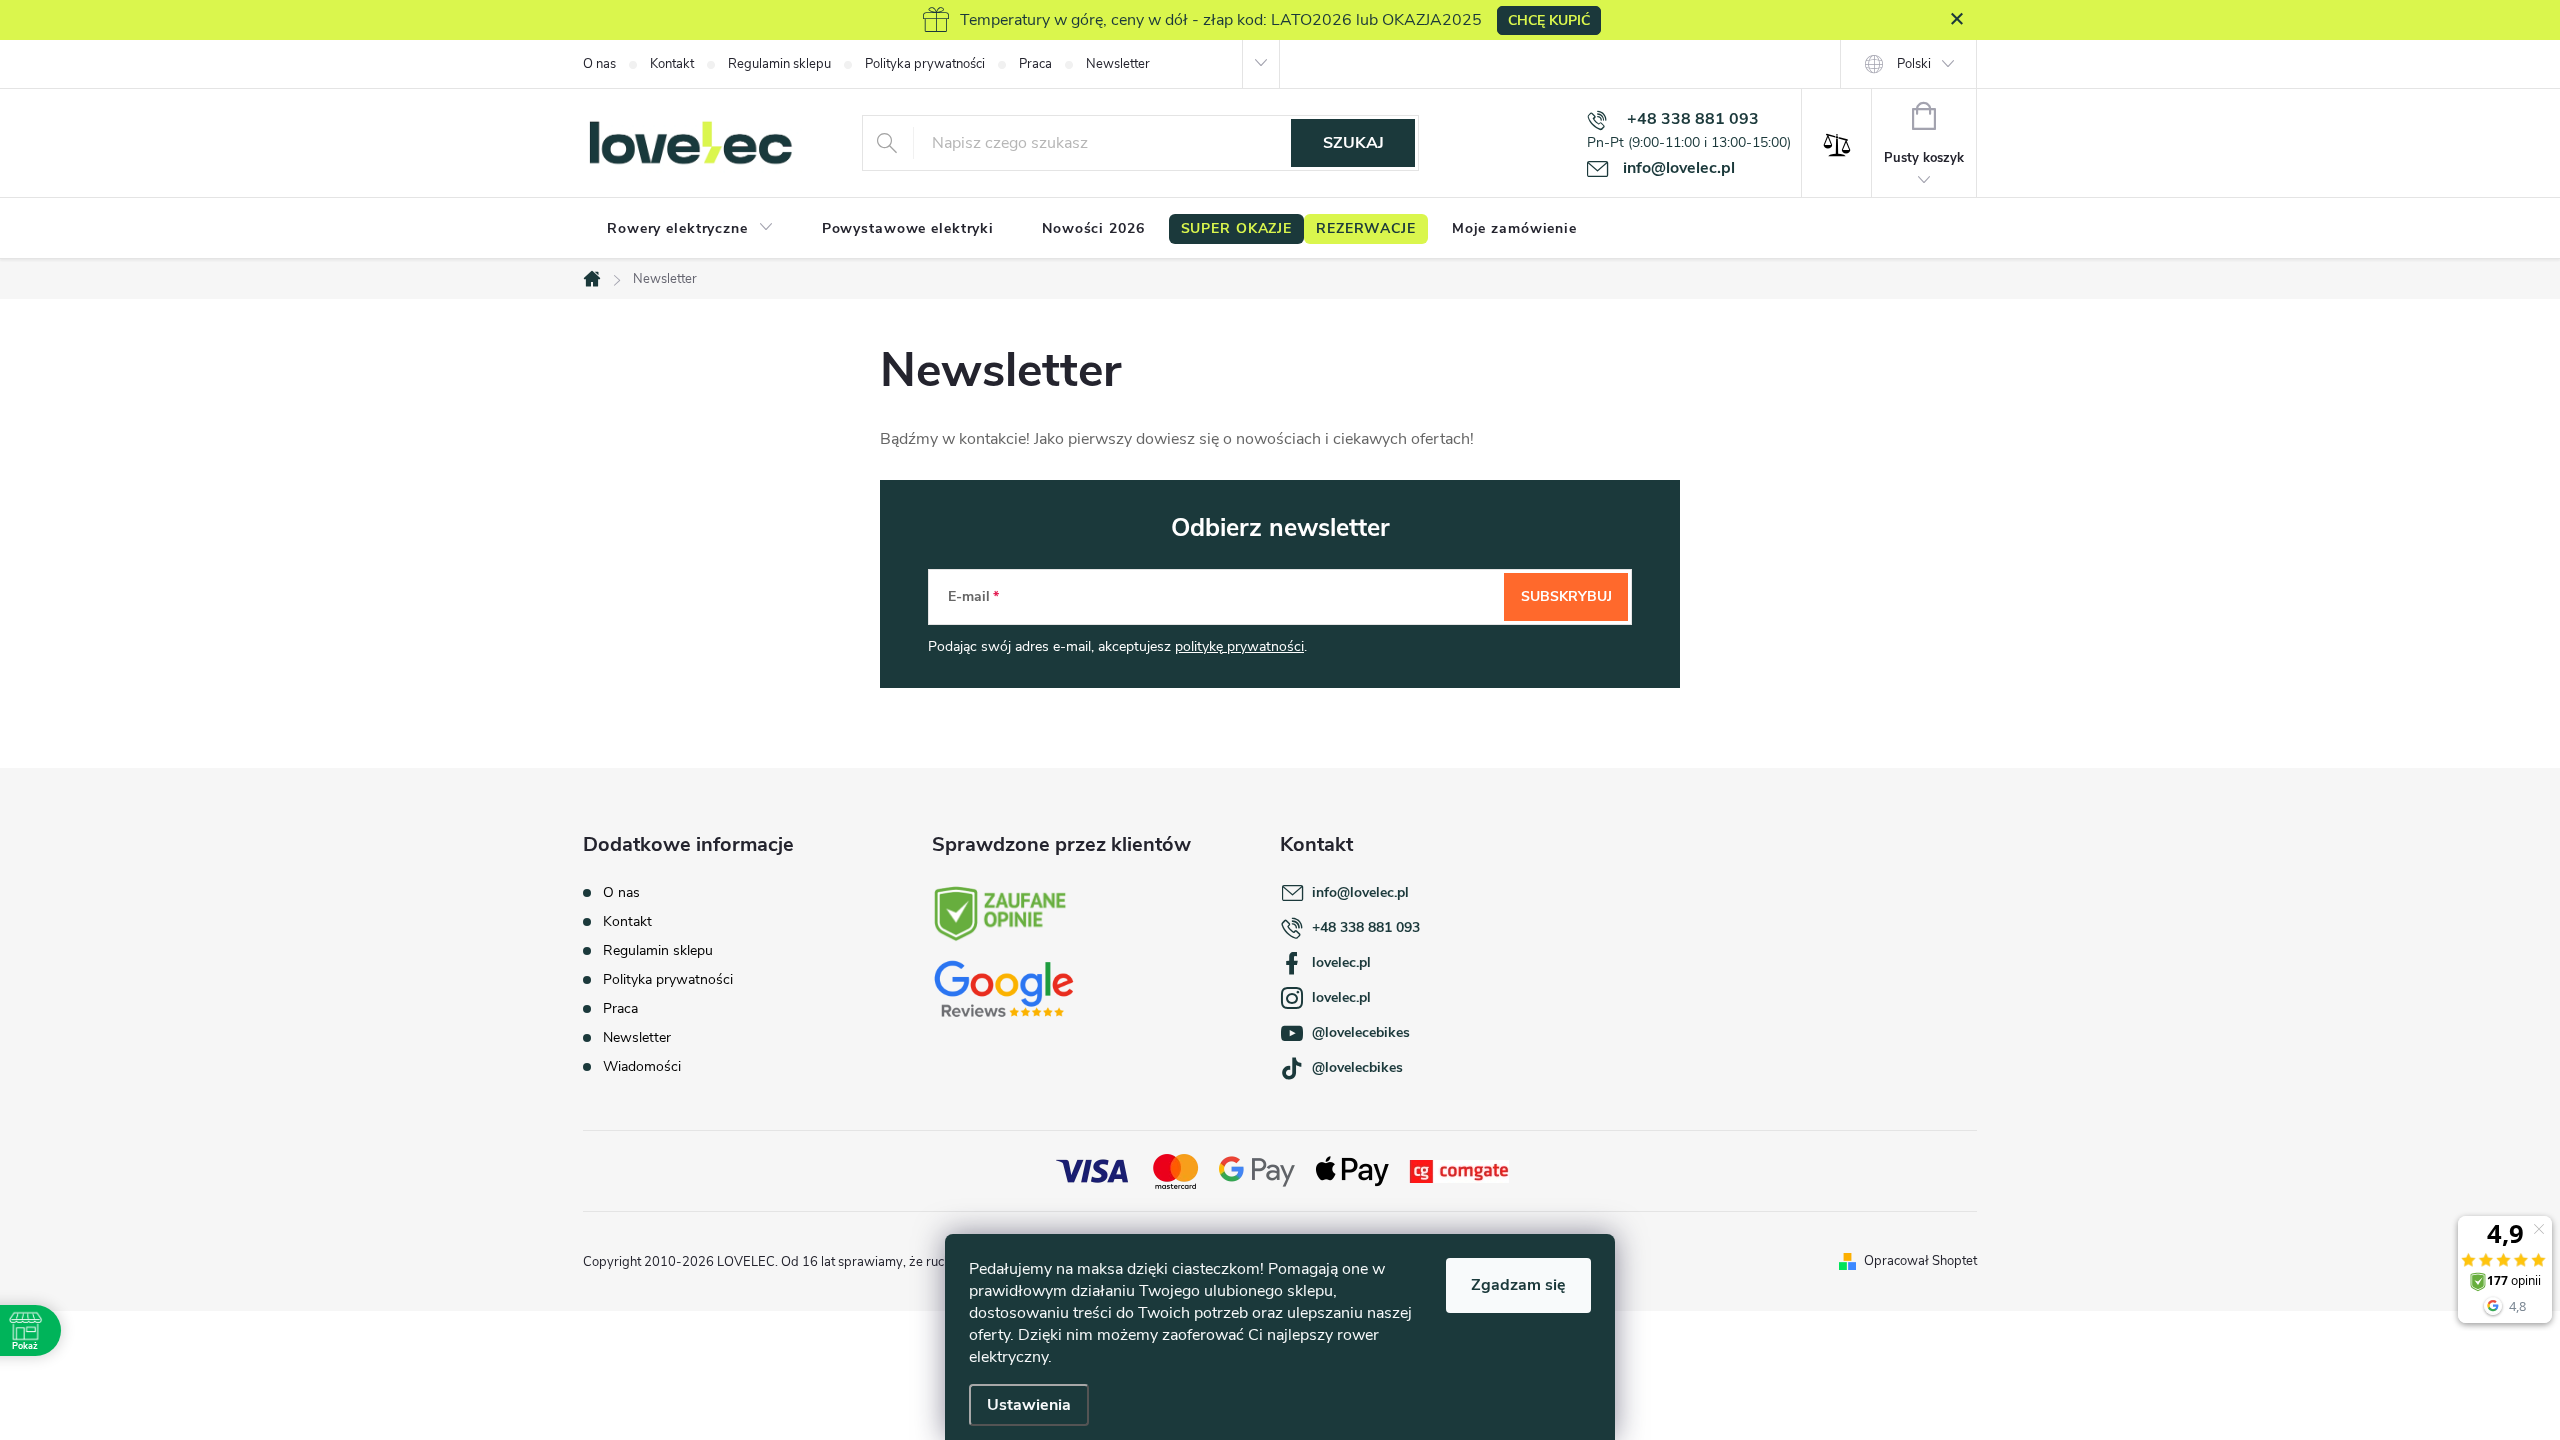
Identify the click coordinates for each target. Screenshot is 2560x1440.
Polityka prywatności (925, 64)
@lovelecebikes (1361, 1032)
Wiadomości (642, 1066)
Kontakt (672, 64)
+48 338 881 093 (1366, 927)
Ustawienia (1029, 1405)
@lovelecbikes (1357, 1067)
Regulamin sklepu (779, 64)
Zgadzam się (1518, 1285)
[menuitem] (690, 229)
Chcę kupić (1549, 20)
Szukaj (1353, 143)
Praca (1035, 64)
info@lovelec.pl (1360, 892)
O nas (599, 64)
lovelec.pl (1341, 962)
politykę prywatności (1239, 646)
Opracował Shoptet (1920, 1261)
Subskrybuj (1566, 596)
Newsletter (1118, 64)
